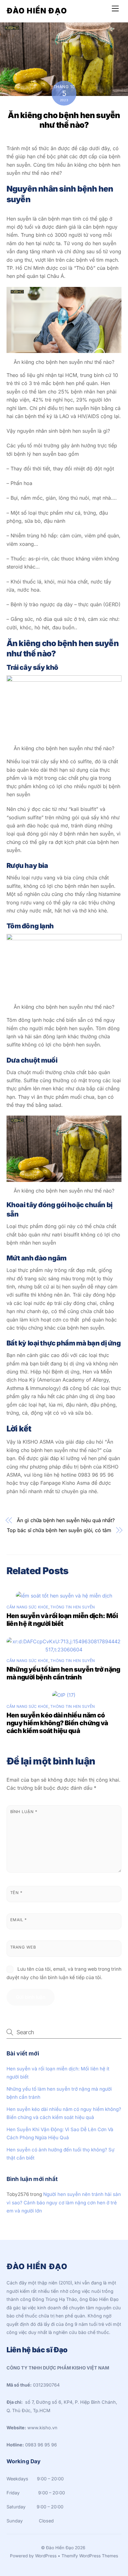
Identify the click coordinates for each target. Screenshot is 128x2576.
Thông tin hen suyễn (73, 1607)
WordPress (46, 2556)
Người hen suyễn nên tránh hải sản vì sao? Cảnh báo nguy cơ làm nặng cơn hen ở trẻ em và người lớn (64, 2202)
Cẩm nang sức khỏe (27, 1607)
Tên (16, 1893)
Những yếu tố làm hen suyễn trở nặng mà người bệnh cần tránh (63, 1673)
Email (18, 1920)
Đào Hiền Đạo (60, 2548)
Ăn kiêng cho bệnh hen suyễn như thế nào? (64, 120)
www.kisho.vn (42, 2428)
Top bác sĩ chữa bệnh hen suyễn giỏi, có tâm (59, 1530)
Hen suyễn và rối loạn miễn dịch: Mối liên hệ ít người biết (62, 1620)
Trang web (23, 1947)
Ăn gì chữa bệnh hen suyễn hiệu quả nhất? (66, 1520)
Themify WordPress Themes (90, 2556)
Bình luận (24, 1812)
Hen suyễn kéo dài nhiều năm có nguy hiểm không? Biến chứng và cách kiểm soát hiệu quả (57, 1723)
